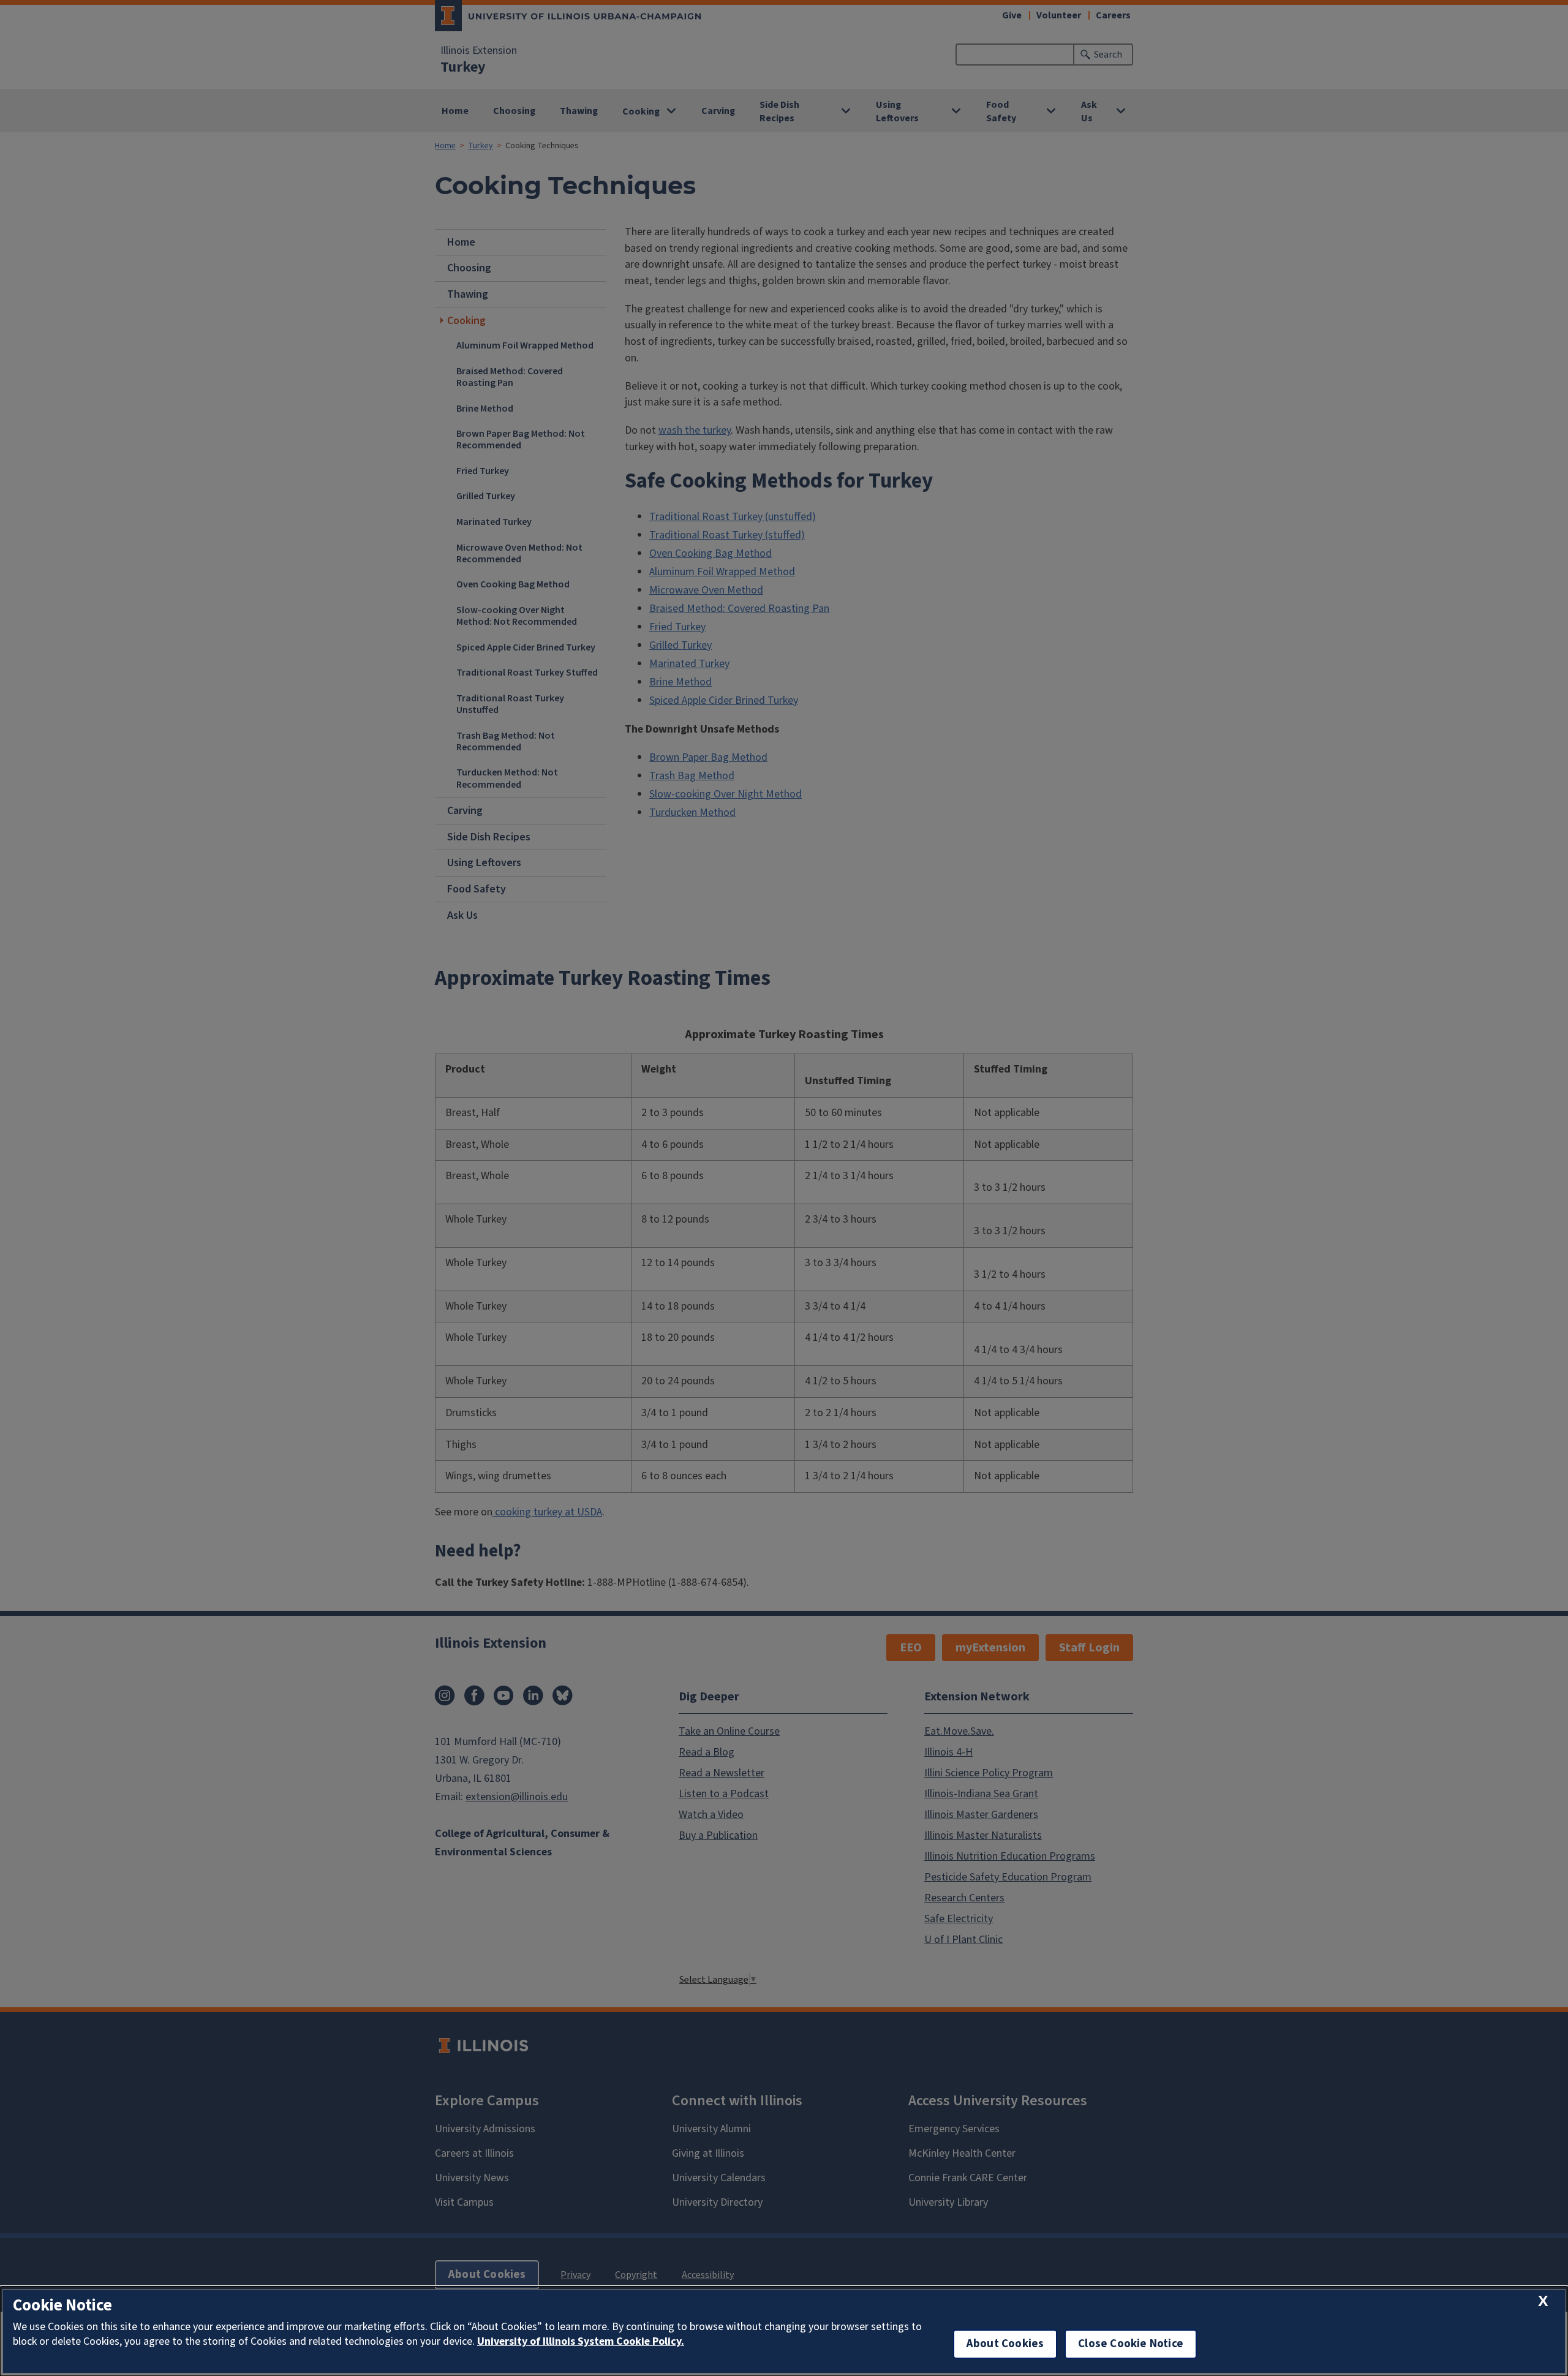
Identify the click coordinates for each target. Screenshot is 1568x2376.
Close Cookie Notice (1131, 2344)
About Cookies (1005, 2344)
